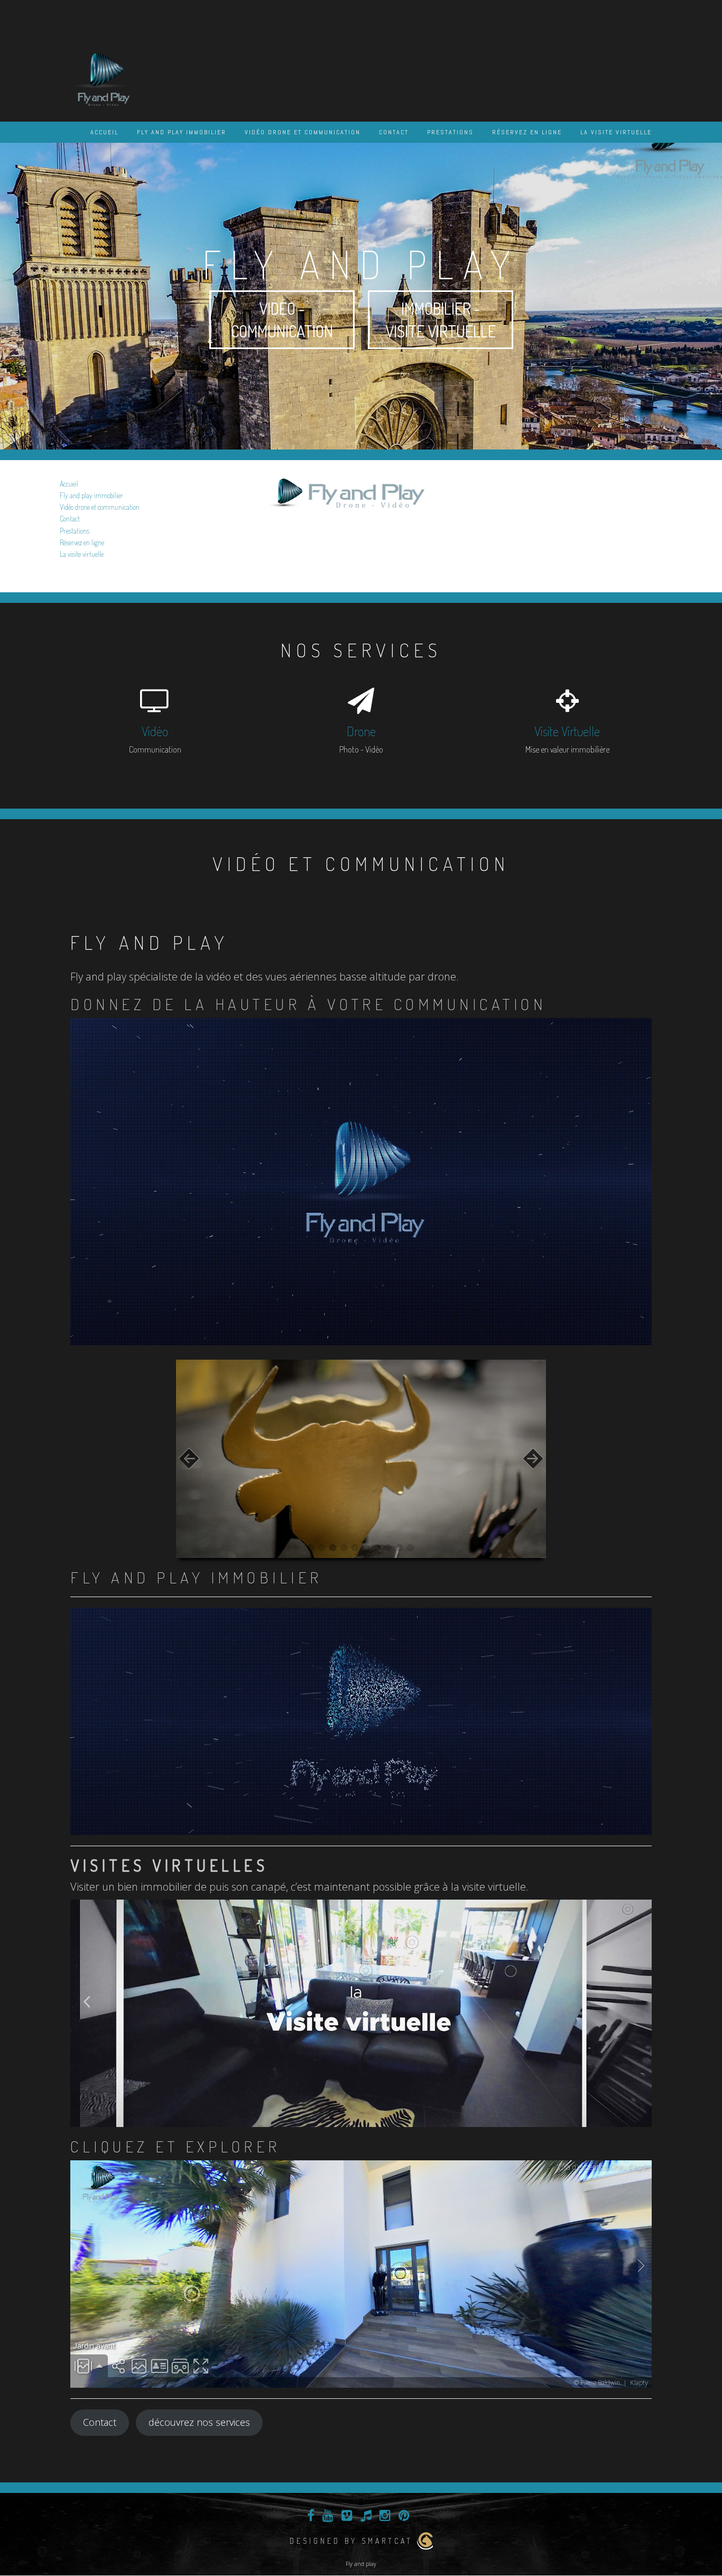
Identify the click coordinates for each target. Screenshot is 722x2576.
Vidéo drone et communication (303, 132)
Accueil (104, 132)
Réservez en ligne (527, 132)
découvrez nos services (199, 2422)
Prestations (450, 132)
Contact (394, 132)
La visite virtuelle (616, 132)
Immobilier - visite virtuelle (441, 320)
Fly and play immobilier (182, 132)
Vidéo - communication (282, 320)
